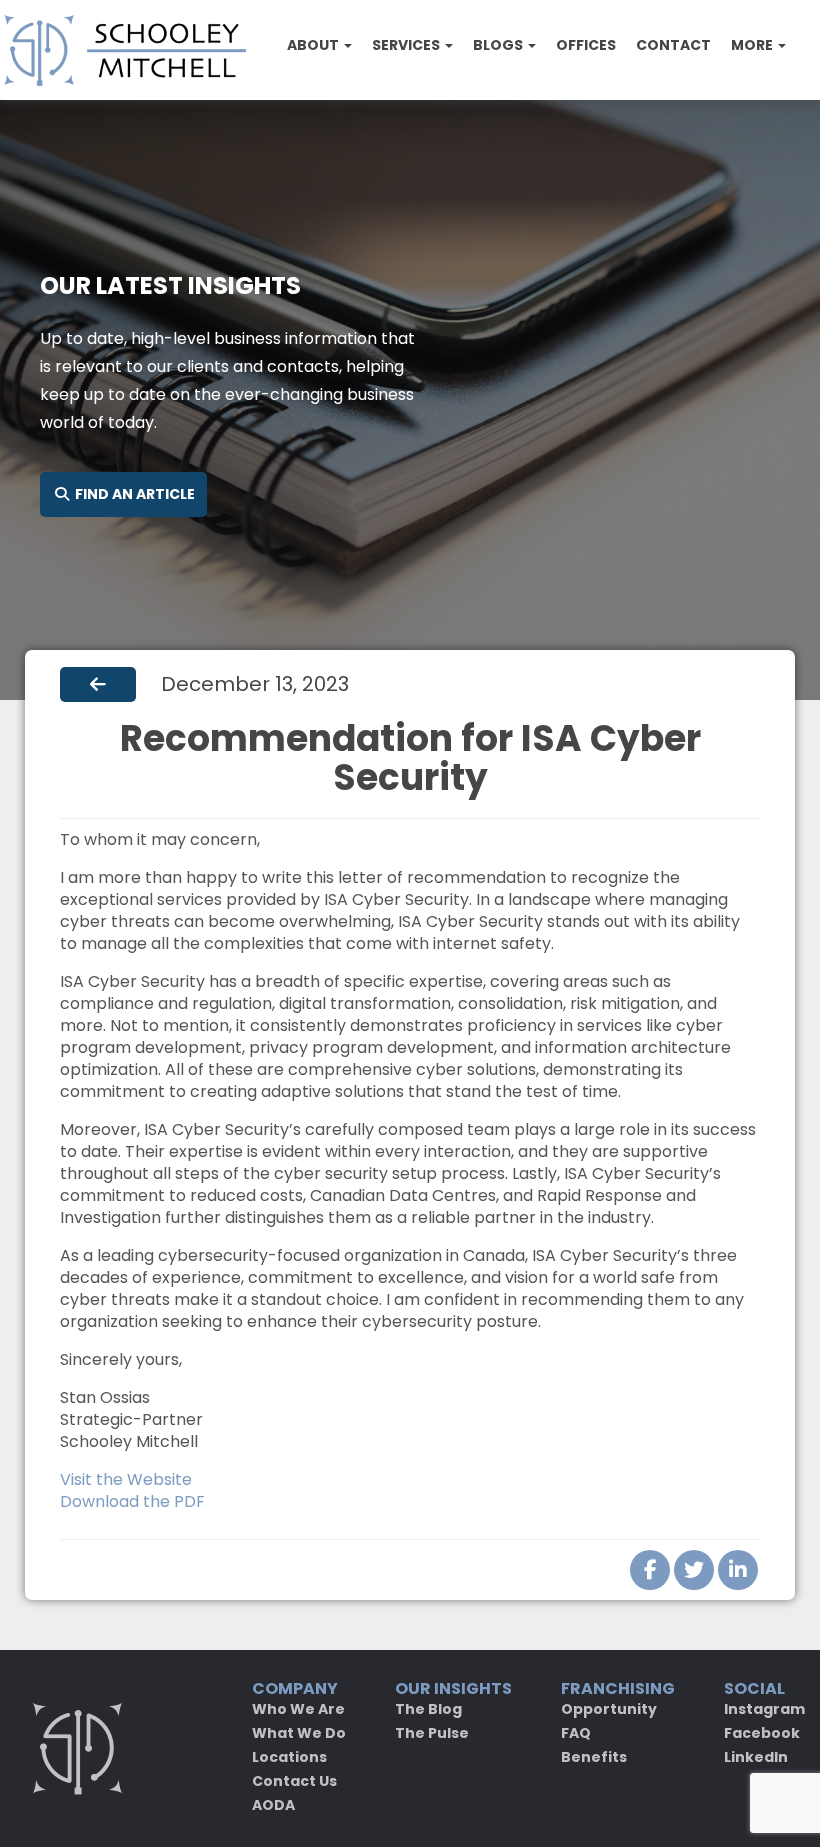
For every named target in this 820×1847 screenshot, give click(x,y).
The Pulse (432, 1733)
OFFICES (586, 45)
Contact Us (294, 1781)
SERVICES (407, 45)
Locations (289, 1757)
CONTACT (673, 45)
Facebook (762, 1733)
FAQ (576, 1733)
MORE (753, 45)
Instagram (764, 1709)
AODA (273, 1805)
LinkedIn (756, 1757)
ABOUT (314, 45)
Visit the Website (126, 1479)
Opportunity (609, 1709)
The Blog (428, 1709)
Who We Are (298, 1709)
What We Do (299, 1733)
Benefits (594, 1757)
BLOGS (499, 45)
